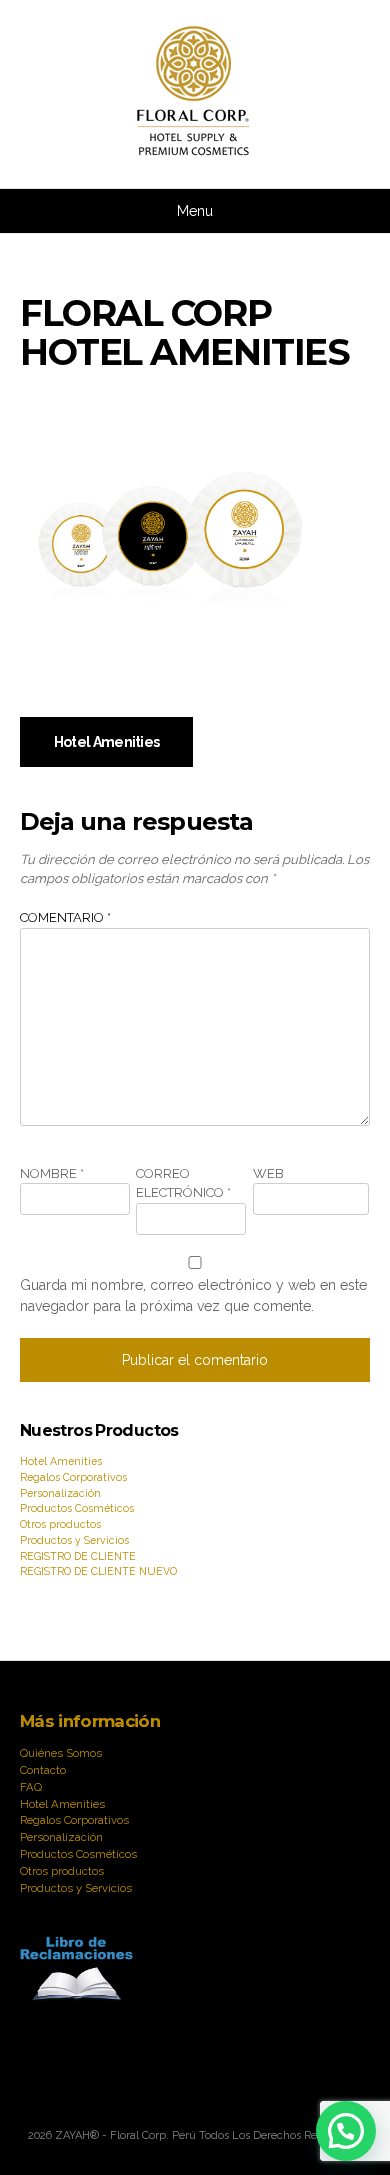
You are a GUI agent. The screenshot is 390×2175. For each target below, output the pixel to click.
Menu (195, 211)
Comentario (65, 917)
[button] (346, 2131)
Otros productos (60, 1524)
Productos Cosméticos (77, 1508)
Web (268, 1173)
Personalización (60, 1493)
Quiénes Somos (61, 1753)
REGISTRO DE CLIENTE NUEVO (98, 1571)
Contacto (43, 1770)
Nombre (52, 1173)
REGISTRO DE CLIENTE (78, 1556)
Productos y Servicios (74, 1540)
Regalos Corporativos (73, 1477)
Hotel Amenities (107, 742)
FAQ (31, 1787)
